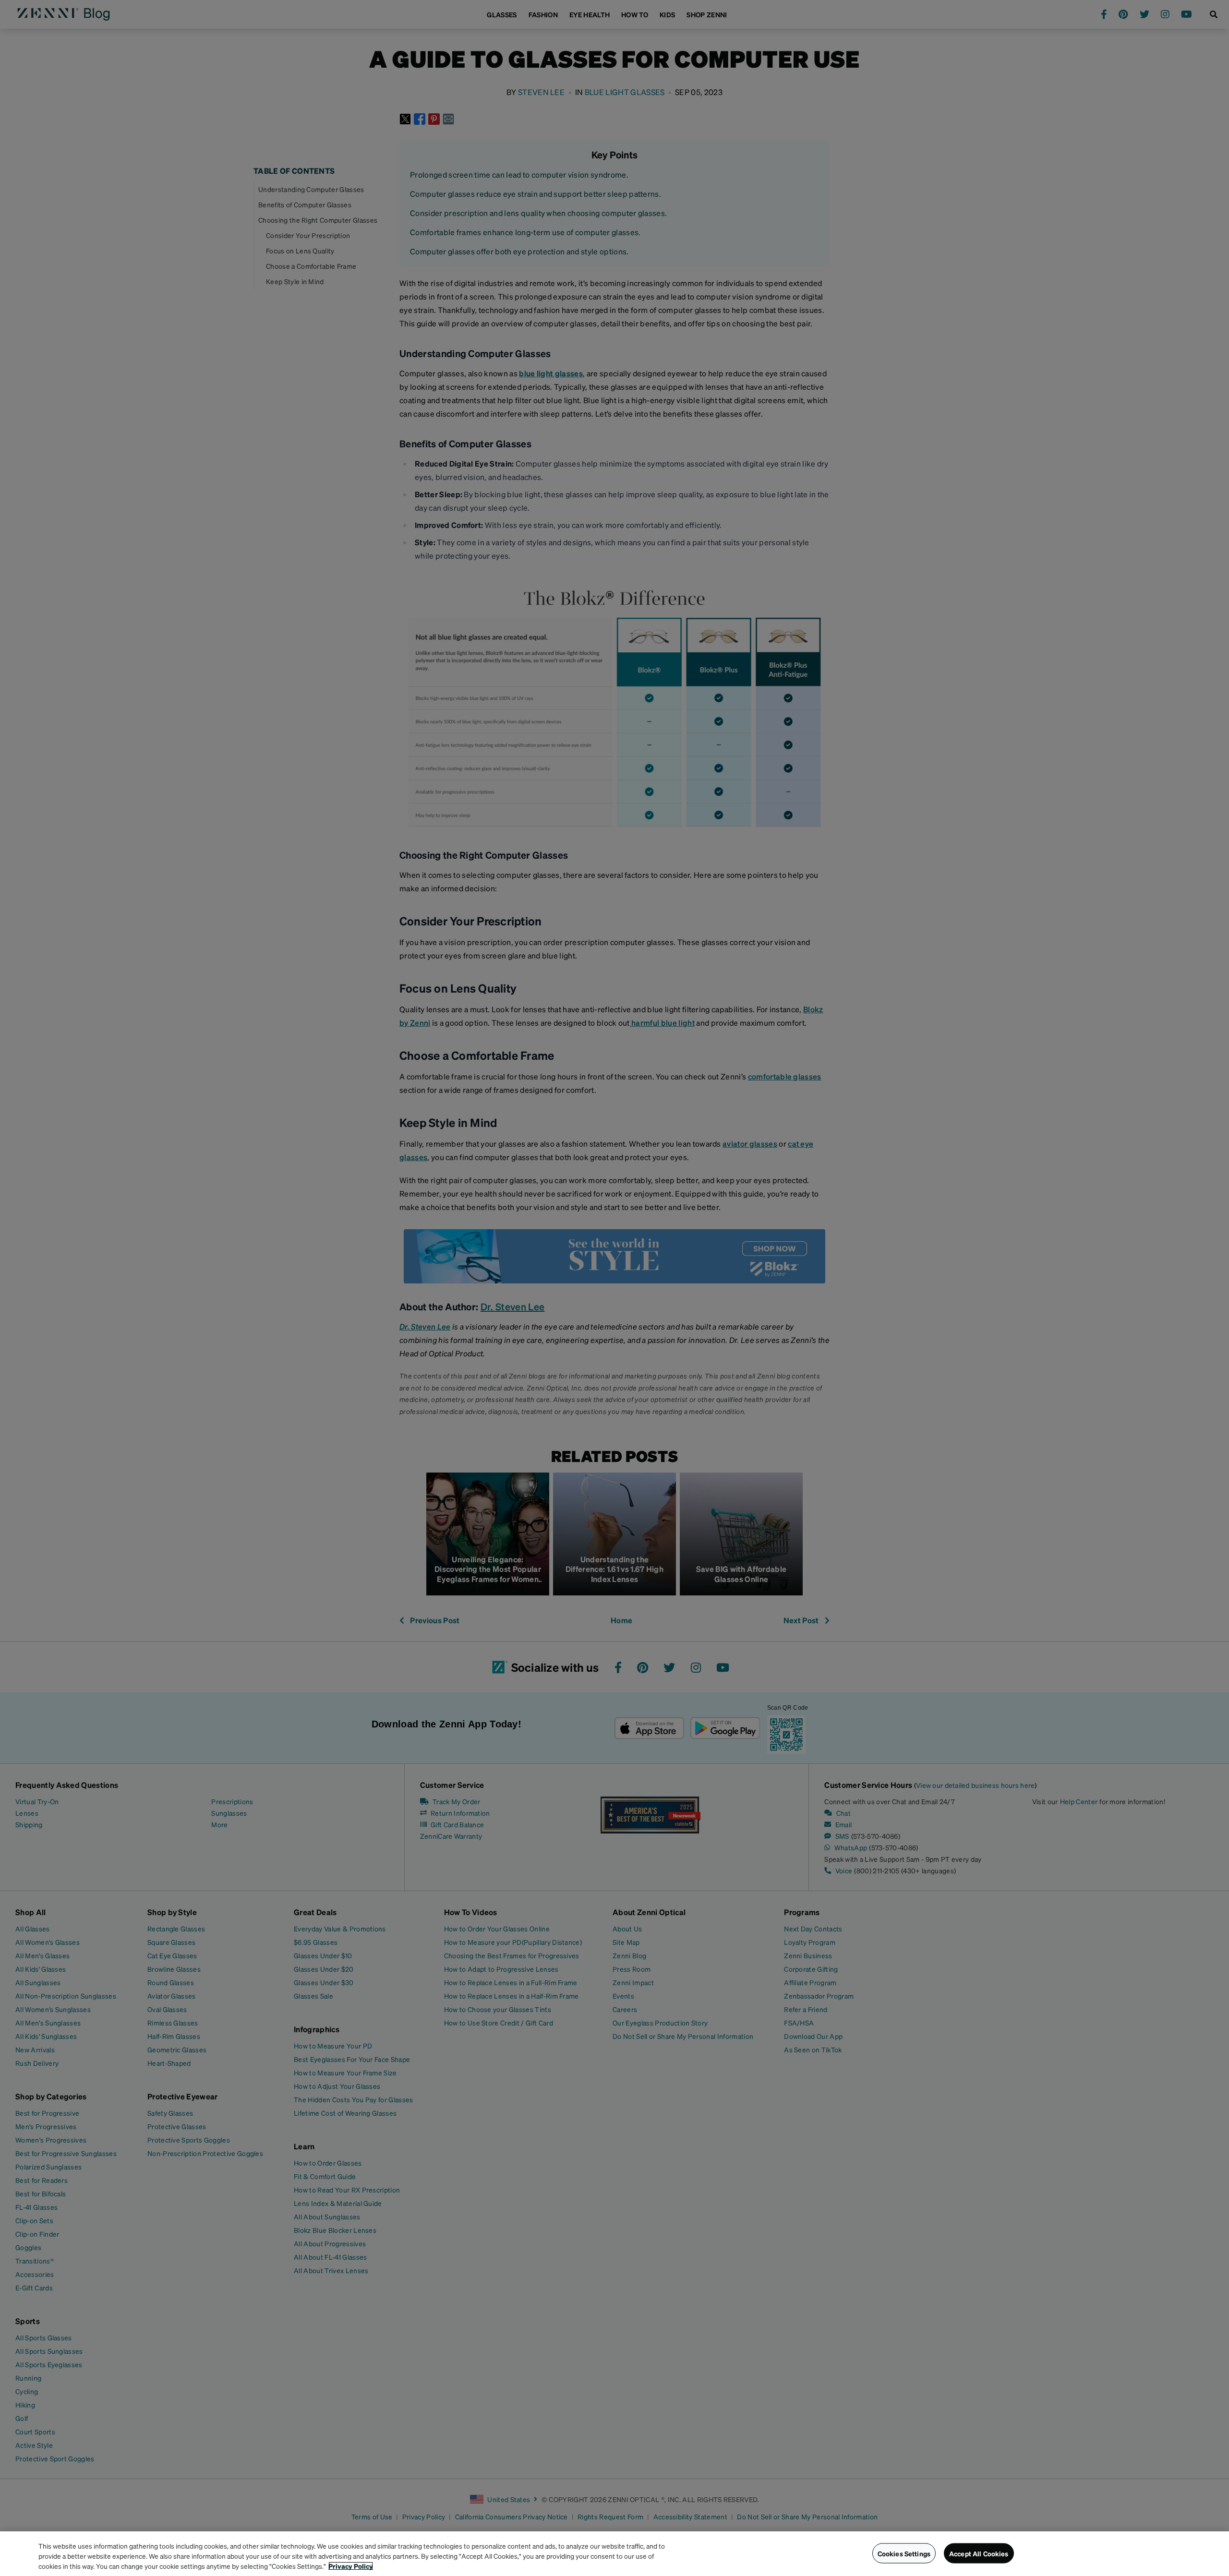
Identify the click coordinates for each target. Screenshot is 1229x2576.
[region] (614, 2554)
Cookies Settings (904, 2553)
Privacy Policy (351, 2566)
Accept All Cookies (979, 2553)
